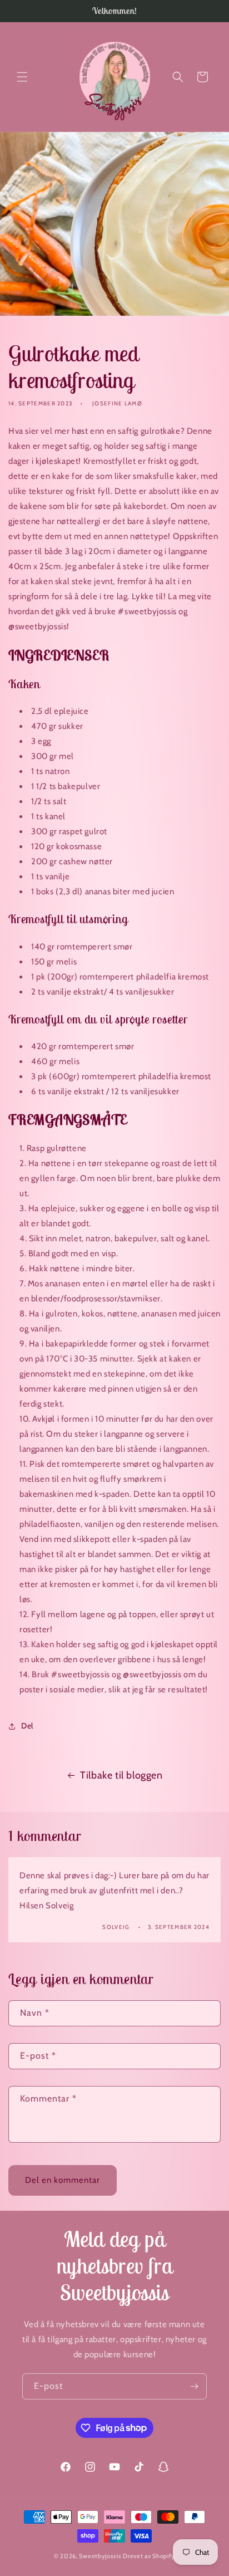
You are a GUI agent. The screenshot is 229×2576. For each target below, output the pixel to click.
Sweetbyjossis (100, 2556)
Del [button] (27, 1726)
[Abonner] (194, 2386)
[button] (22, 77)
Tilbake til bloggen (121, 1775)
